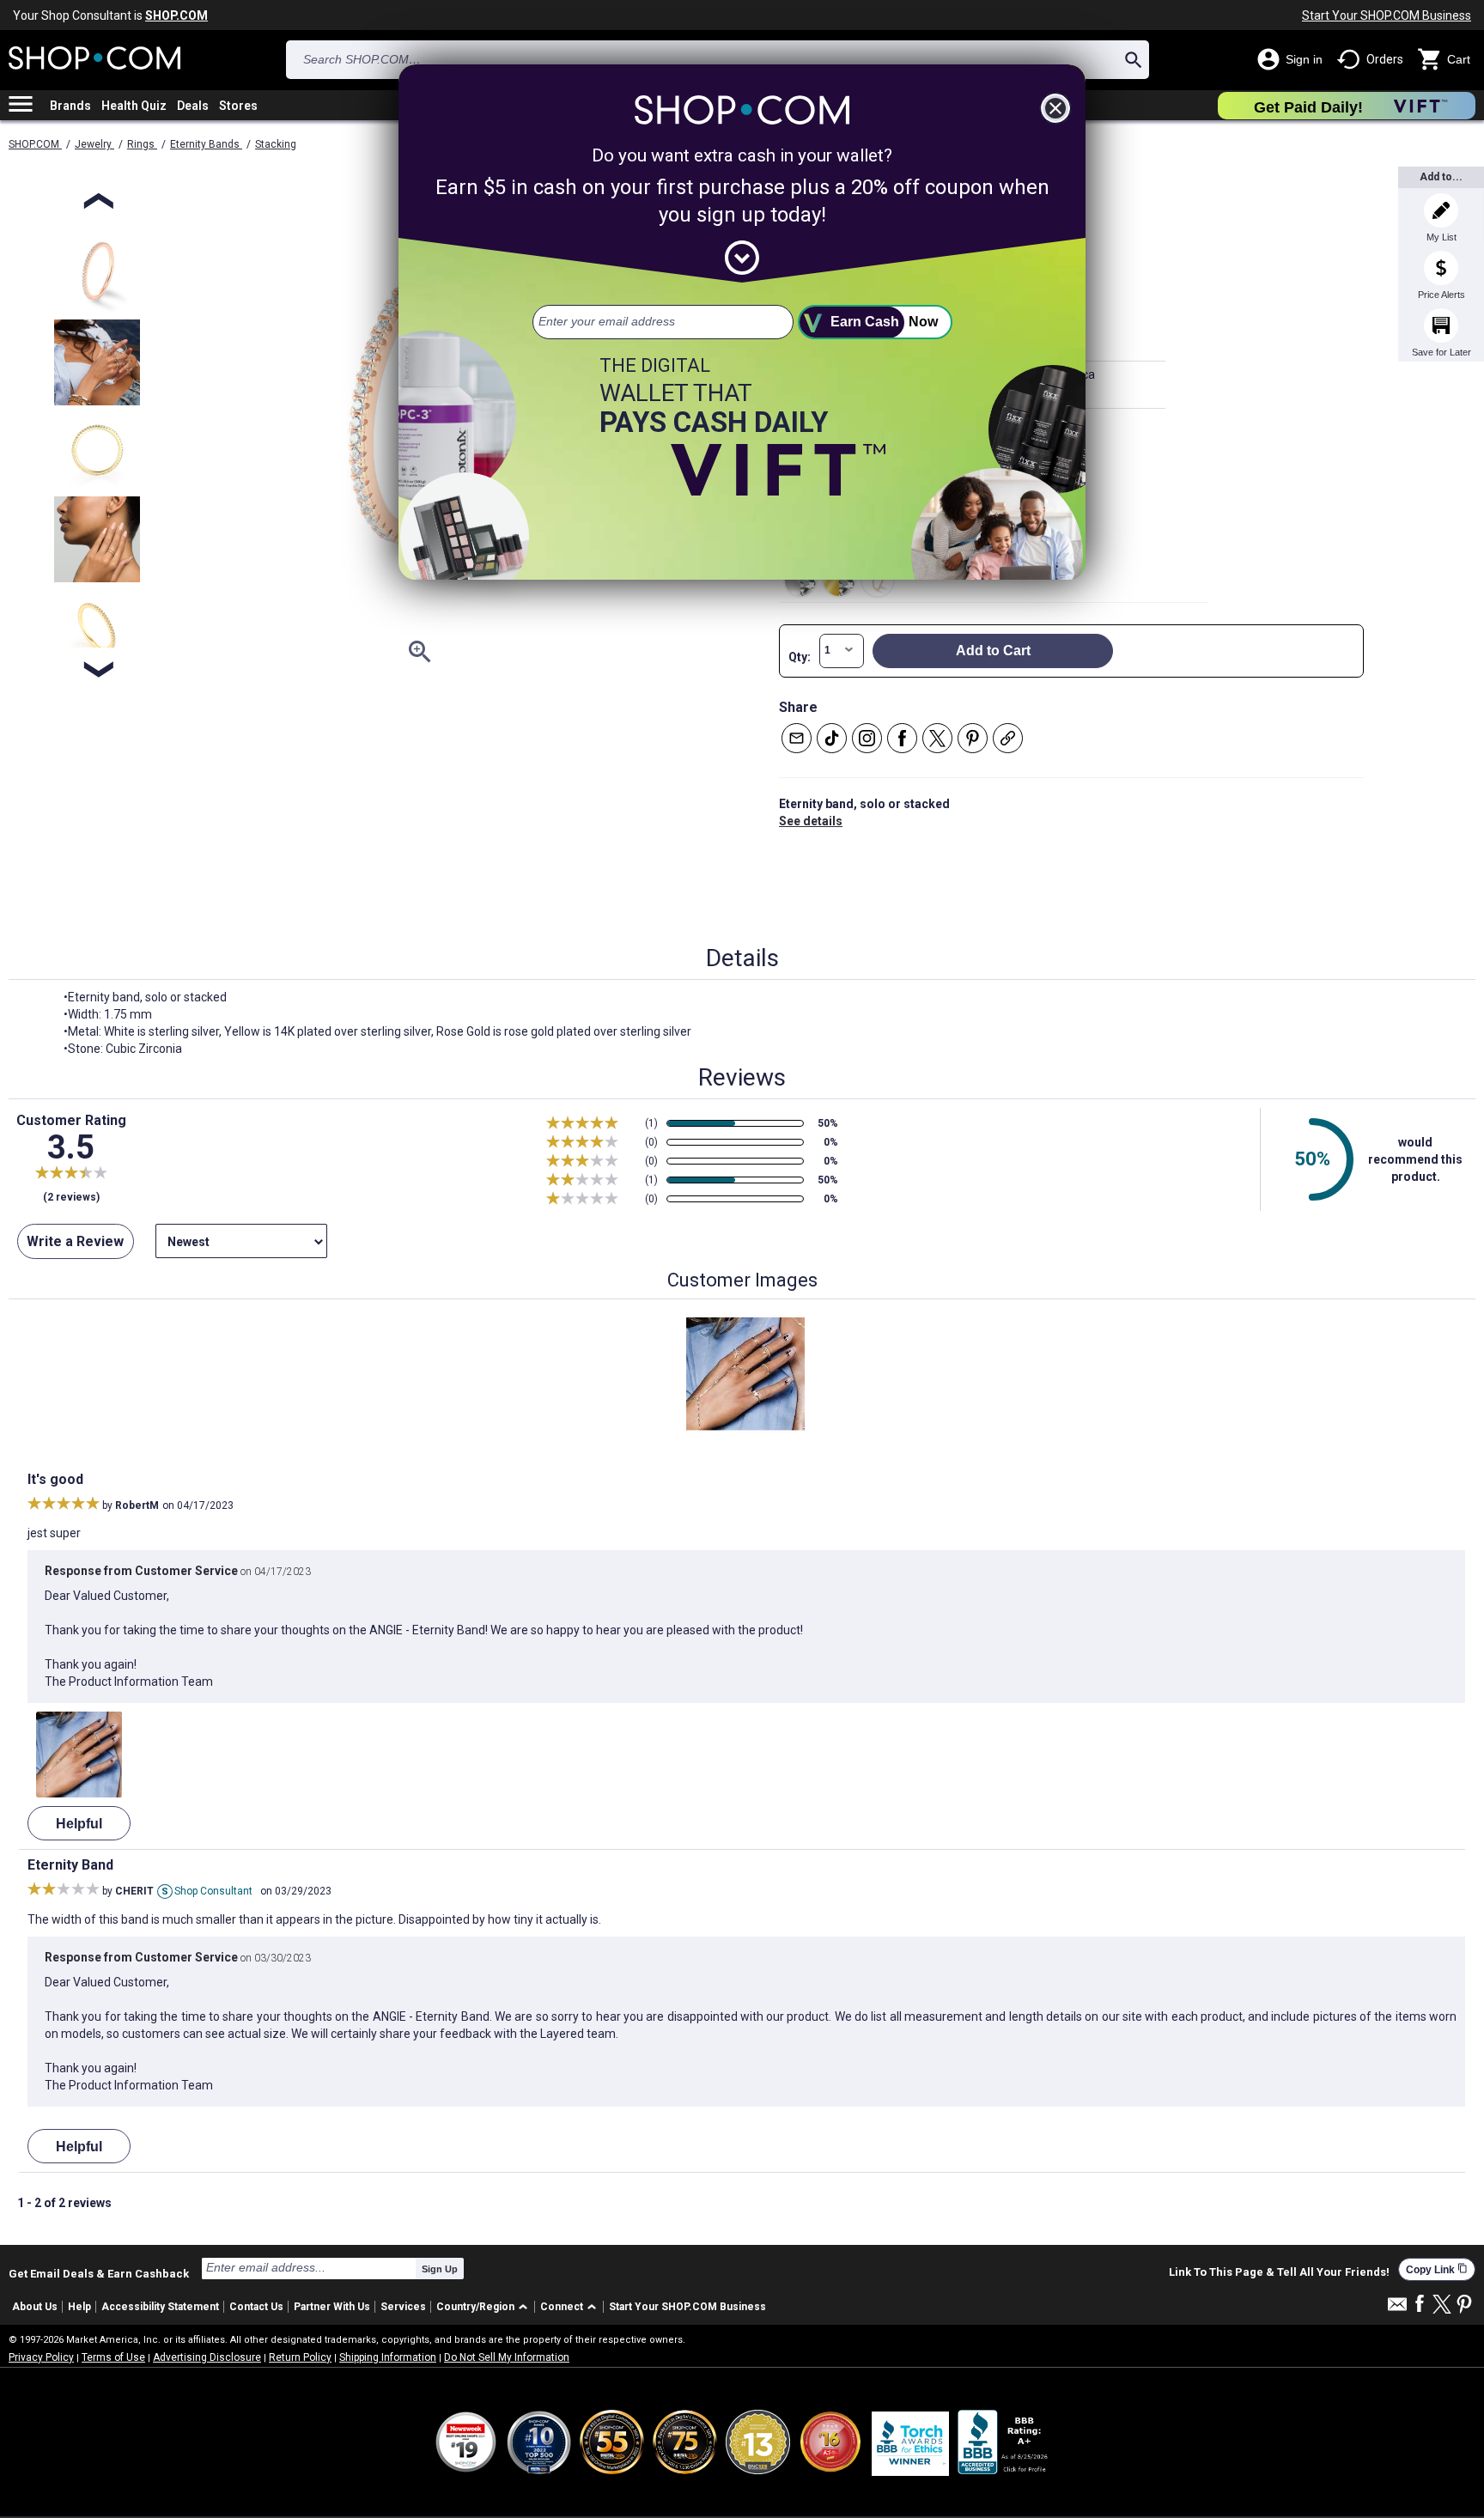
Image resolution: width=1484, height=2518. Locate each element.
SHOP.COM (35, 144)
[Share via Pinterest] (973, 738)
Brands (70, 106)
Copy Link (1437, 2269)
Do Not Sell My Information (507, 2357)
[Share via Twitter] (937, 738)
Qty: (800, 657)
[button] (485, 2307)
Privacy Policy (41, 2357)
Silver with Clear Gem (800, 581)
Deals (193, 106)
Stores (238, 106)
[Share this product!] (1008, 738)
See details (811, 821)
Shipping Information (388, 2357)
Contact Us (256, 2307)
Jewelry (94, 144)
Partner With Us (332, 2307)
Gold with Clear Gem (839, 581)
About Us (35, 2307)
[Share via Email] (797, 738)
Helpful (79, 1824)
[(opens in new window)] (1004, 2442)
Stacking (276, 144)
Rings (142, 144)
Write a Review (75, 1241)
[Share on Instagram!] (867, 738)
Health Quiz (134, 106)
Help (79, 2307)
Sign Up (440, 2269)
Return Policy (300, 2357)
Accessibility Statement (160, 2307)
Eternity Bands (206, 144)
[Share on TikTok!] (832, 738)
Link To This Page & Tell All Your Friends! (1279, 2272)
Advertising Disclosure (207, 2357)
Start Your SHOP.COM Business (1387, 15)
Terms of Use (113, 2357)
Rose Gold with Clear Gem (878, 581)
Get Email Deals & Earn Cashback (99, 2273)
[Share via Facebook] (902, 738)
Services (403, 2307)
